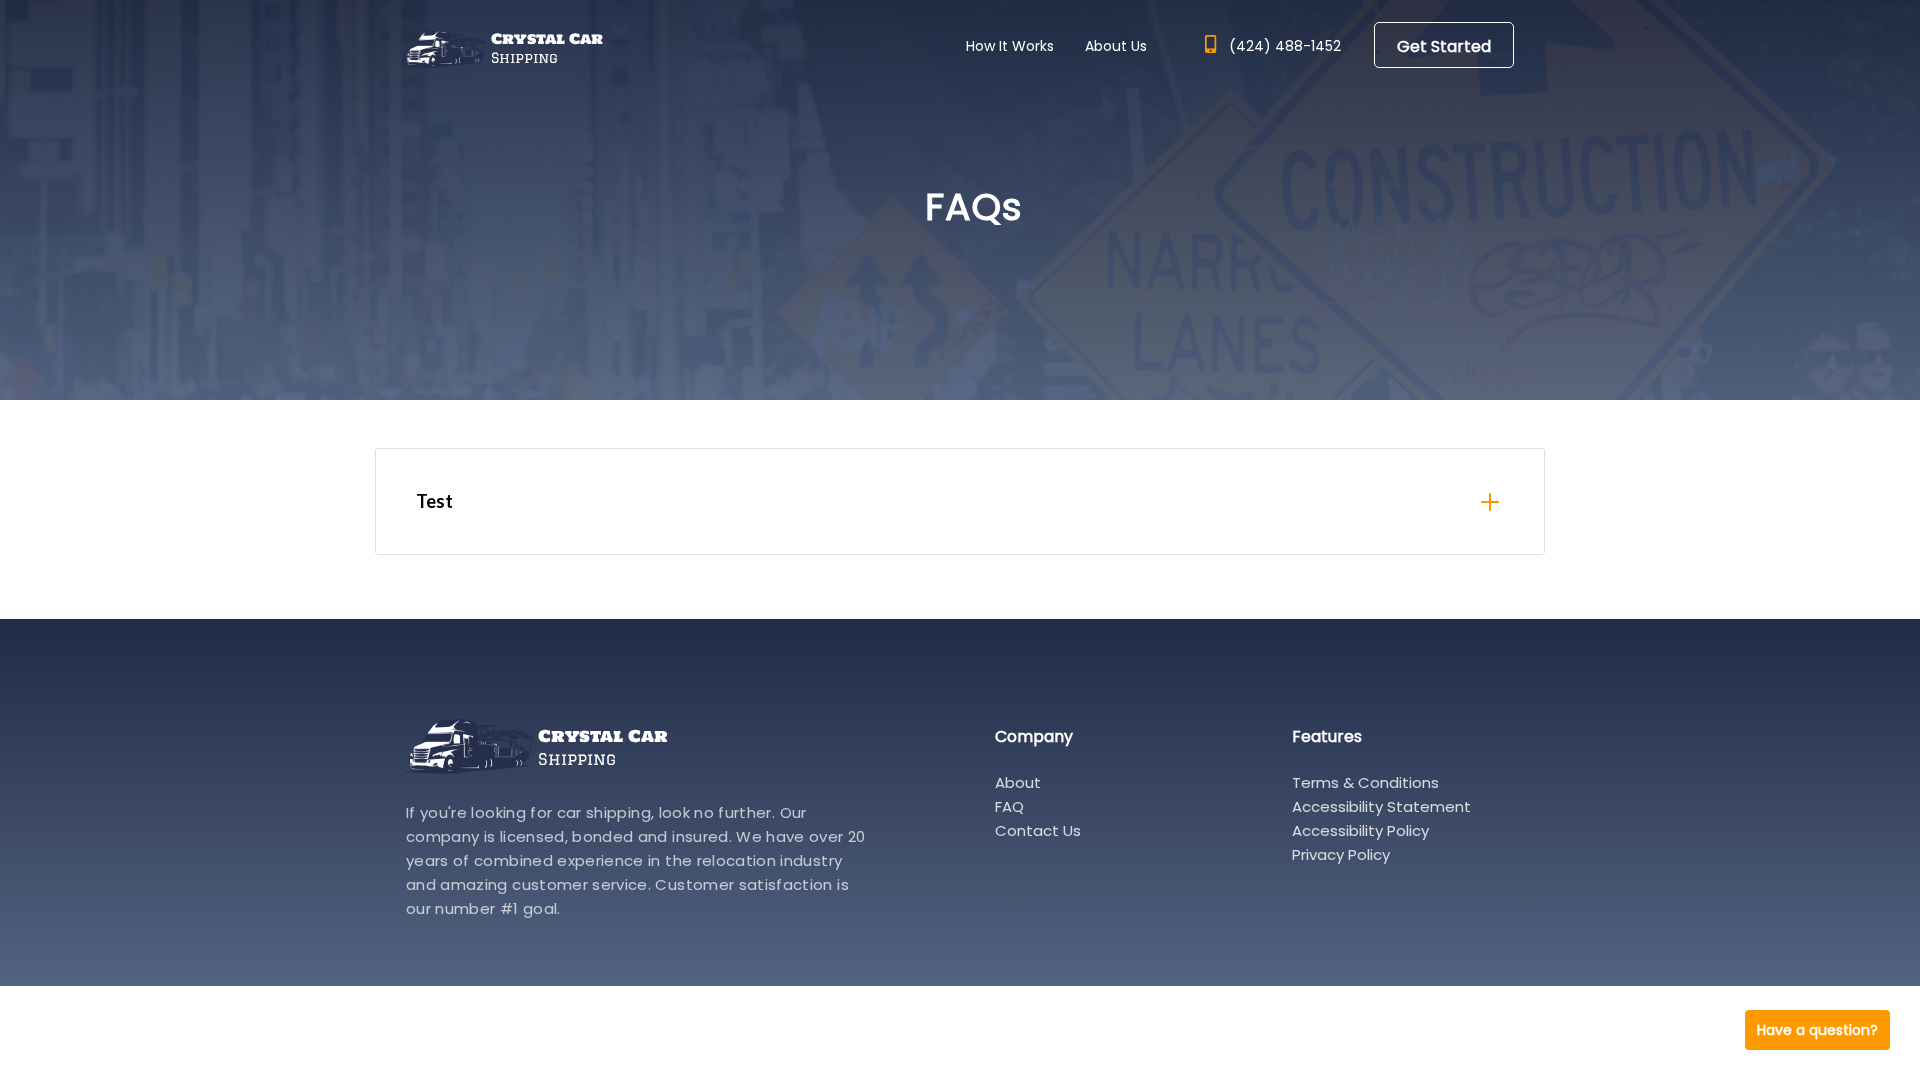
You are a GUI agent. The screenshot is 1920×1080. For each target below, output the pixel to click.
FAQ (1009, 806)
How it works (1010, 46)
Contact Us (1038, 830)
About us (1116, 46)
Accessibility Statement (1381, 806)
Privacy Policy (1341, 854)
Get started (1444, 46)
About (1018, 782)
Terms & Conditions (1365, 782)
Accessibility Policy (1360, 830)
